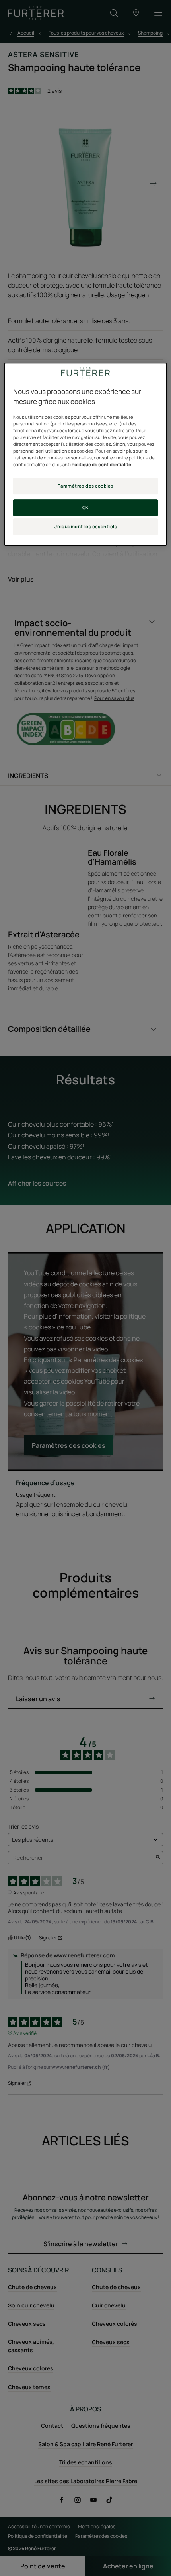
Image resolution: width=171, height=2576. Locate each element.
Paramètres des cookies (86, 486)
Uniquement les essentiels (85, 526)
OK (85, 507)
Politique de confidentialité (101, 464)
